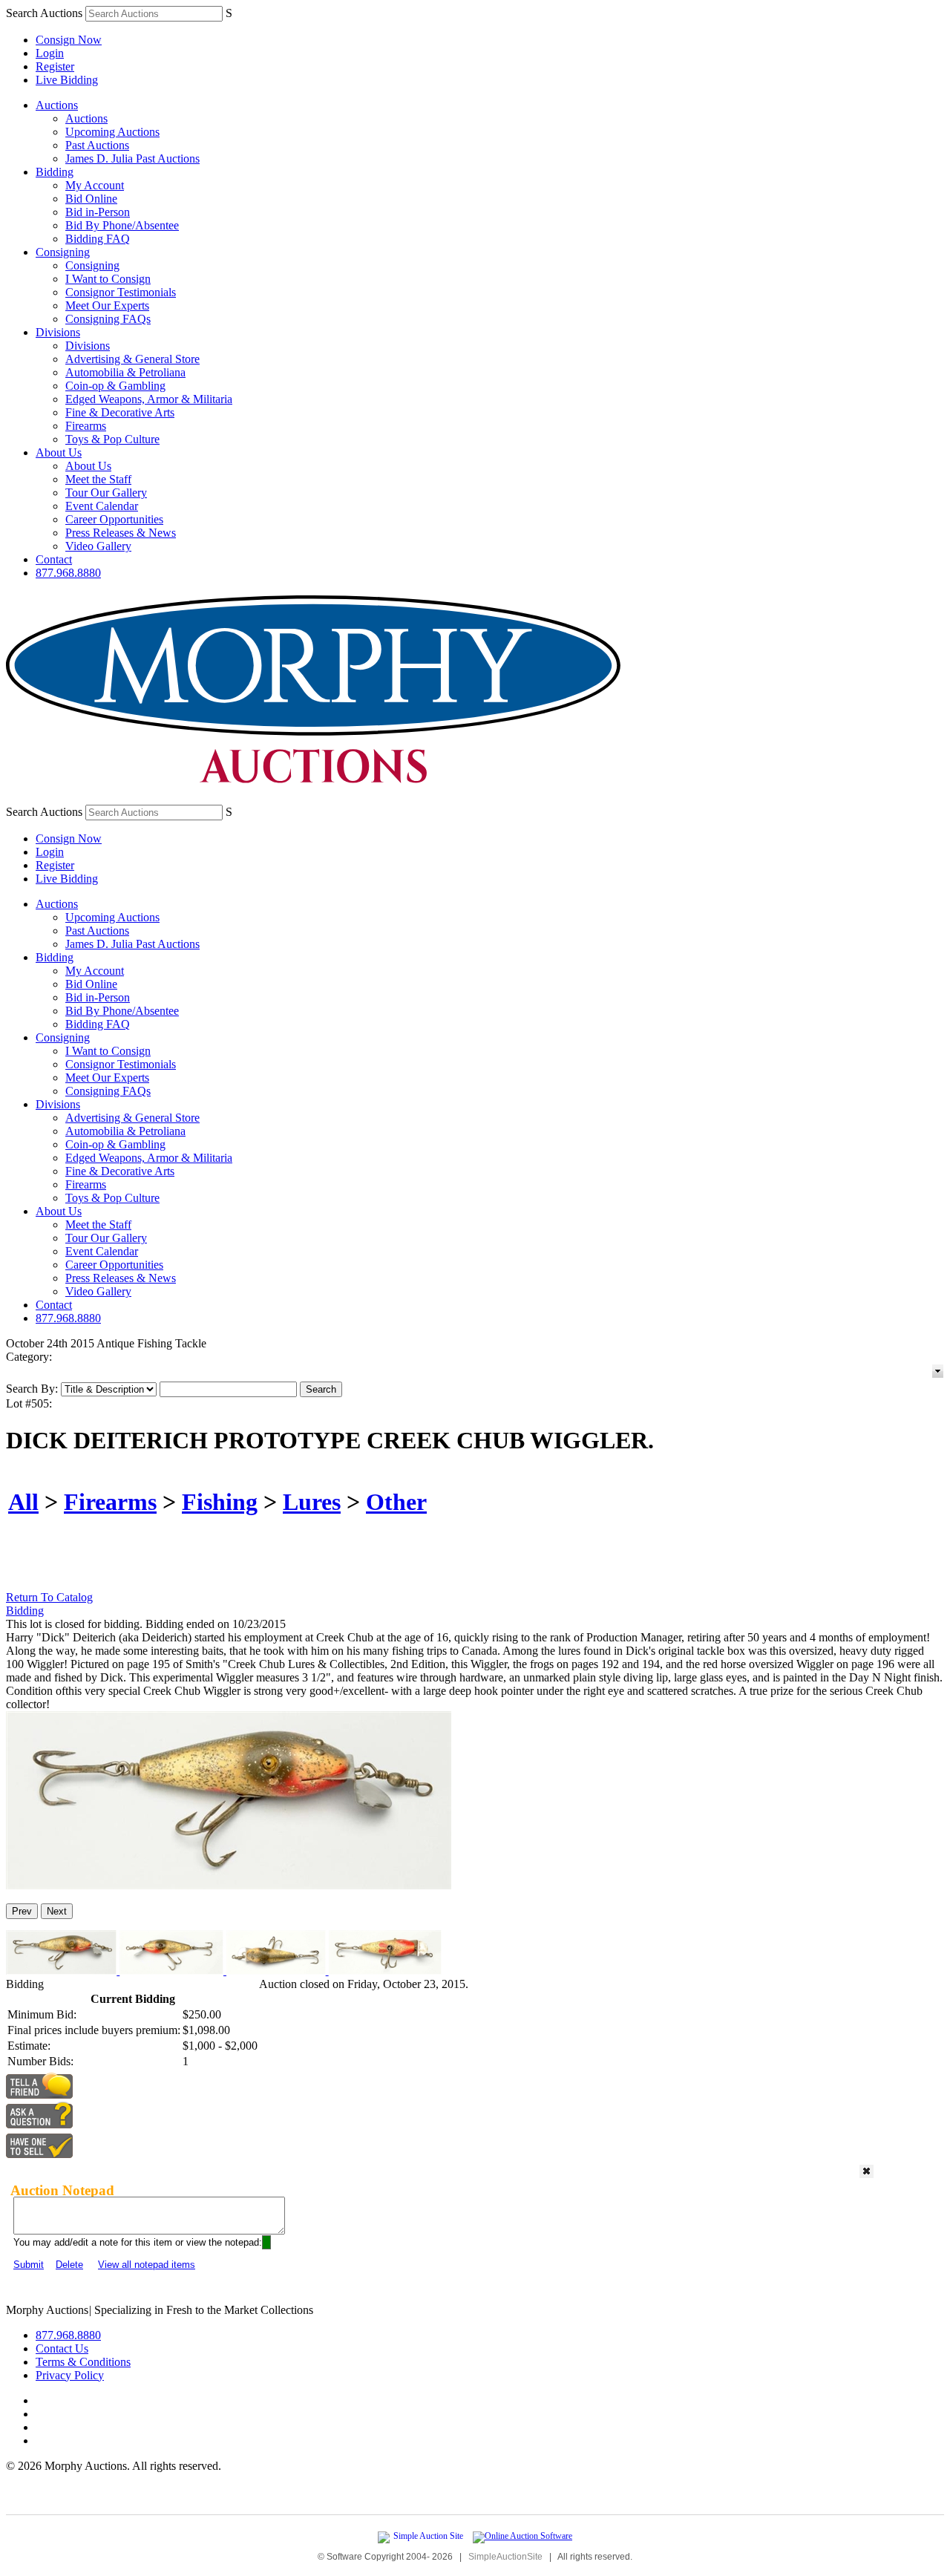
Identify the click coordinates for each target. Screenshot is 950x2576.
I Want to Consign (108, 279)
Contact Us (62, 2348)
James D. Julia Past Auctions (132, 158)
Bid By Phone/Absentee (122, 225)
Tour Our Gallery (106, 493)
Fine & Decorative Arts (120, 412)
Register (55, 66)
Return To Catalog (49, 1597)
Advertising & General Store (132, 359)
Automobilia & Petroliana (125, 372)
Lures (312, 1502)
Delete (69, 2265)
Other (396, 1502)
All (23, 1502)
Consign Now (69, 40)
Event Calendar (102, 506)
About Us (59, 452)
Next (57, 1911)
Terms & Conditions (83, 2362)
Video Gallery (98, 546)
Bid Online (91, 199)
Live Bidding (67, 80)
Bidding (55, 172)
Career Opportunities (114, 519)
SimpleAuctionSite (505, 2557)
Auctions (57, 105)
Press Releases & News (121, 533)
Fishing (220, 1502)
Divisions (58, 332)
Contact (54, 559)
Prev (22, 1911)
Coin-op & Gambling (115, 386)
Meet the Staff (98, 479)
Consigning (63, 252)
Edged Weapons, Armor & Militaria (149, 399)
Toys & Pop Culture (112, 439)
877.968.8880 (68, 573)
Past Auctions (97, 145)
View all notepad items (147, 2265)
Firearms (86, 426)
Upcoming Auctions (112, 132)
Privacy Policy (70, 2375)
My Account (95, 185)
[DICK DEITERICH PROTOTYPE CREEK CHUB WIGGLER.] (229, 1885)
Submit (29, 2265)
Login (50, 53)
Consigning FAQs (108, 319)
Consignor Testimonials (121, 292)
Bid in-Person (98, 212)
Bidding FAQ (98, 239)
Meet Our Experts (107, 305)
